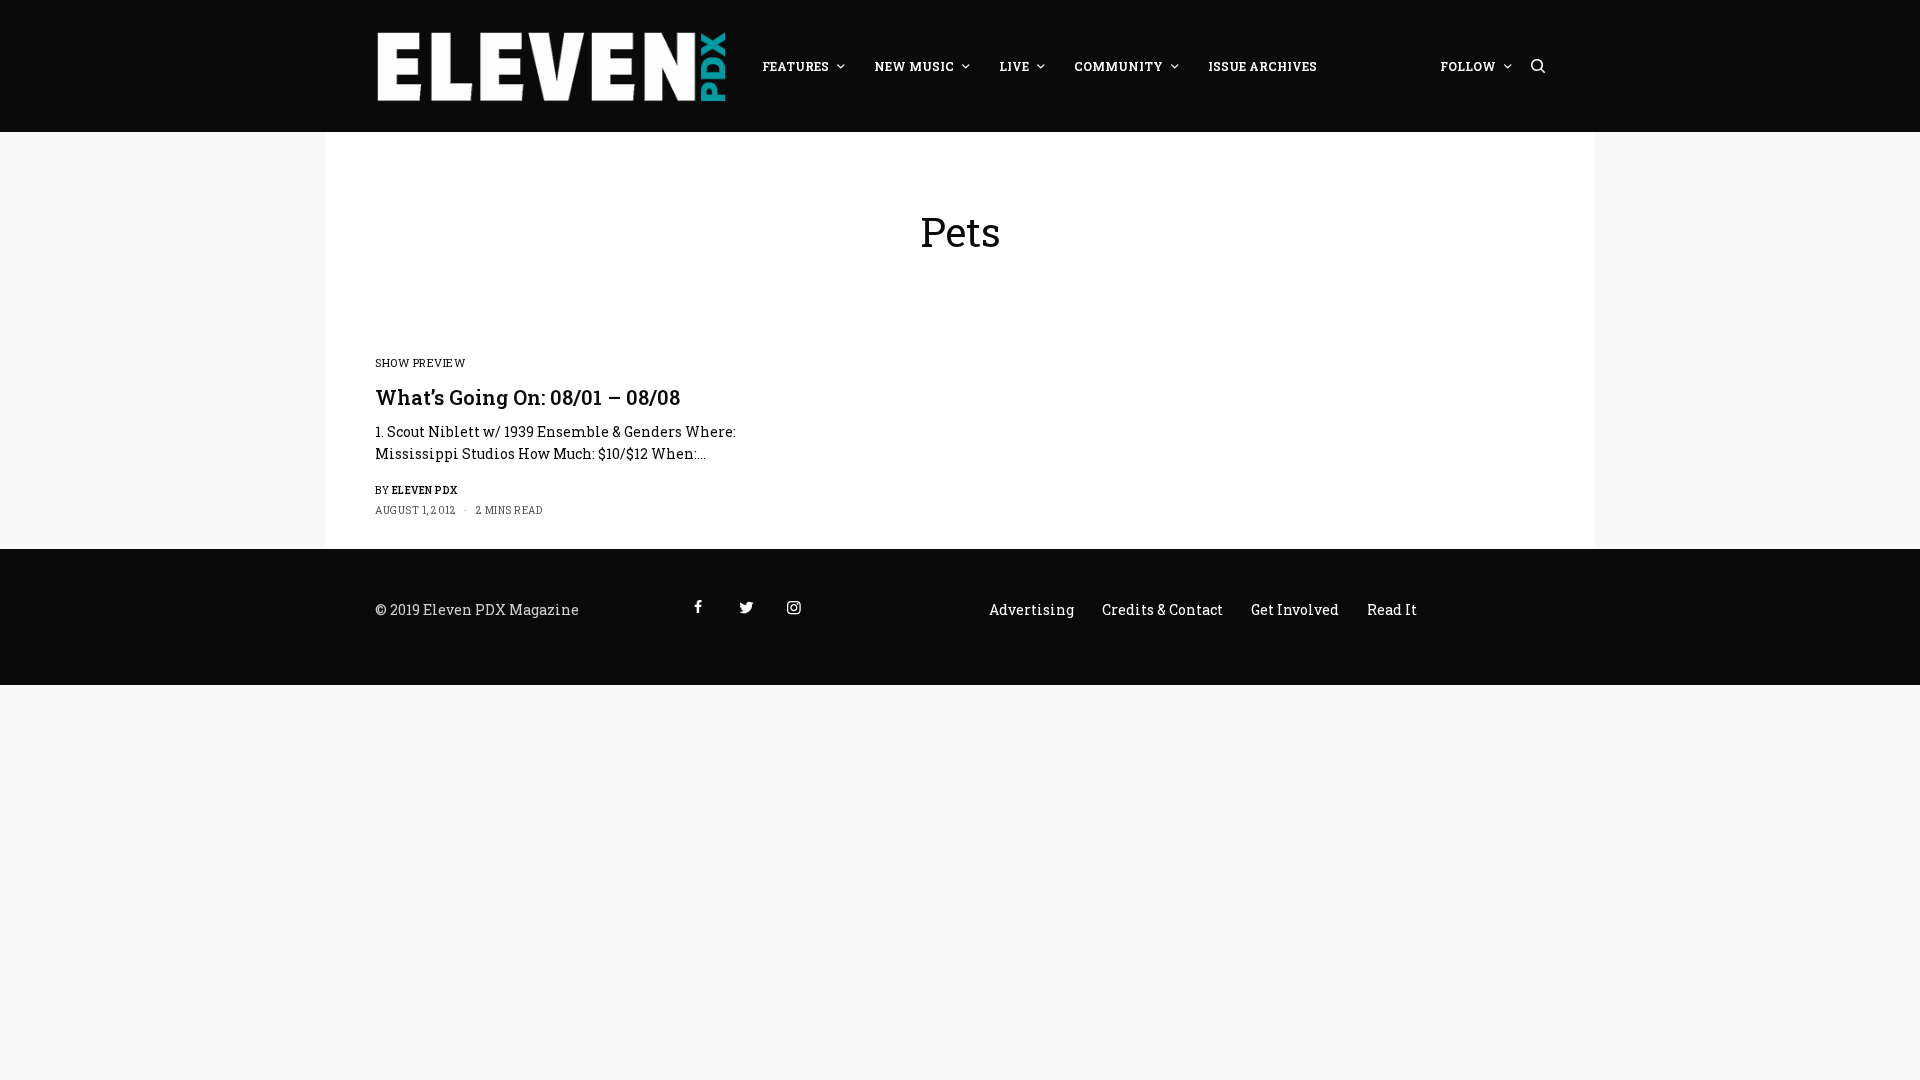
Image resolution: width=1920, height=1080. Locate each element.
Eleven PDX (425, 490)
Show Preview (420, 362)
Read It (1392, 609)
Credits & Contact (1162, 609)
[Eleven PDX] (551, 66)
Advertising (1031, 609)
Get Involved (1295, 609)
